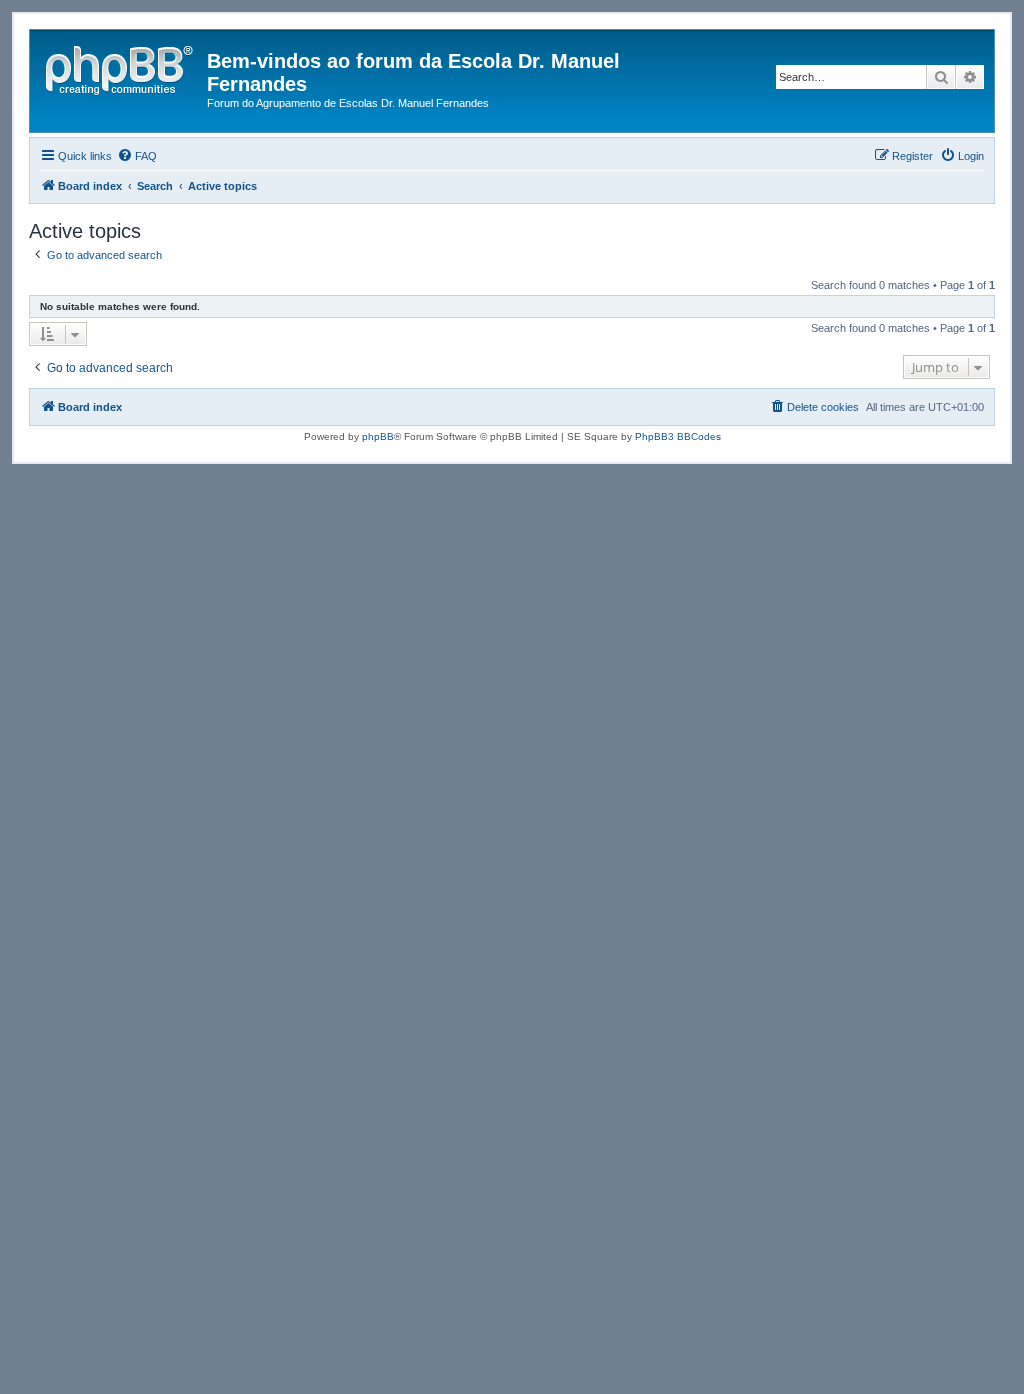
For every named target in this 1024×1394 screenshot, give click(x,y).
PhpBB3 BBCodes (678, 436)
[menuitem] (137, 156)
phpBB (378, 436)
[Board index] (121, 67)
